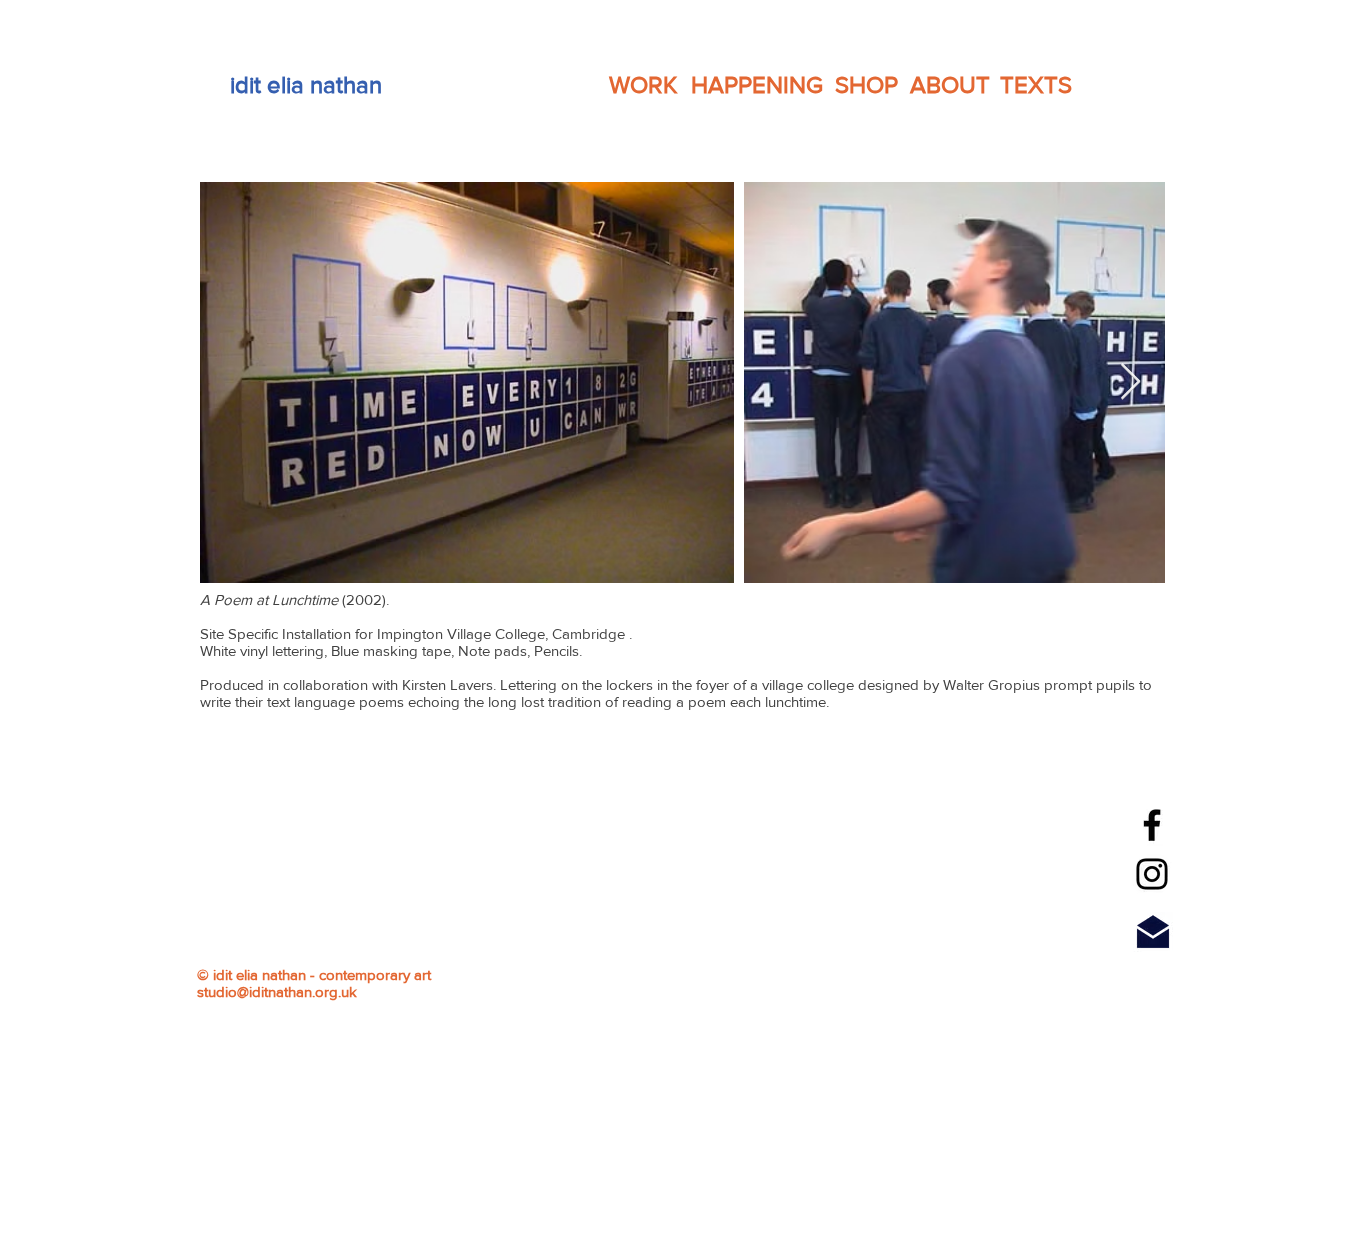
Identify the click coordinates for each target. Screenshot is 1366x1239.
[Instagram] (1152, 874)
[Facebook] (1152, 825)
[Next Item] (1130, 382)
